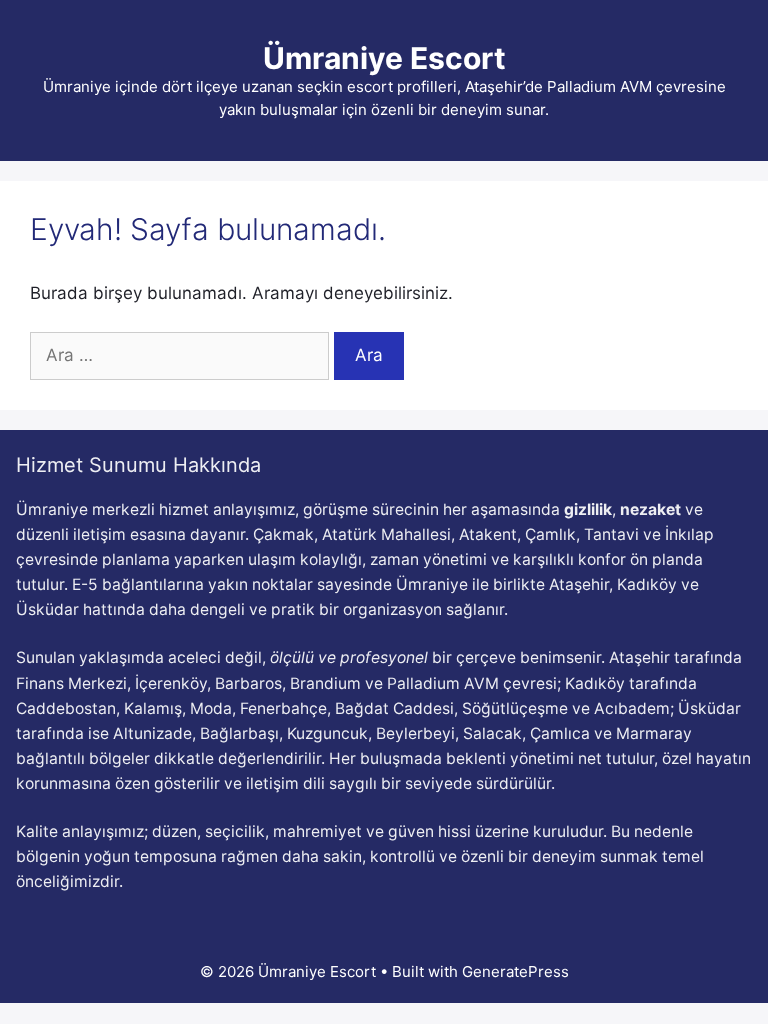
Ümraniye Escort (384, 58)
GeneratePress (515, 971)
